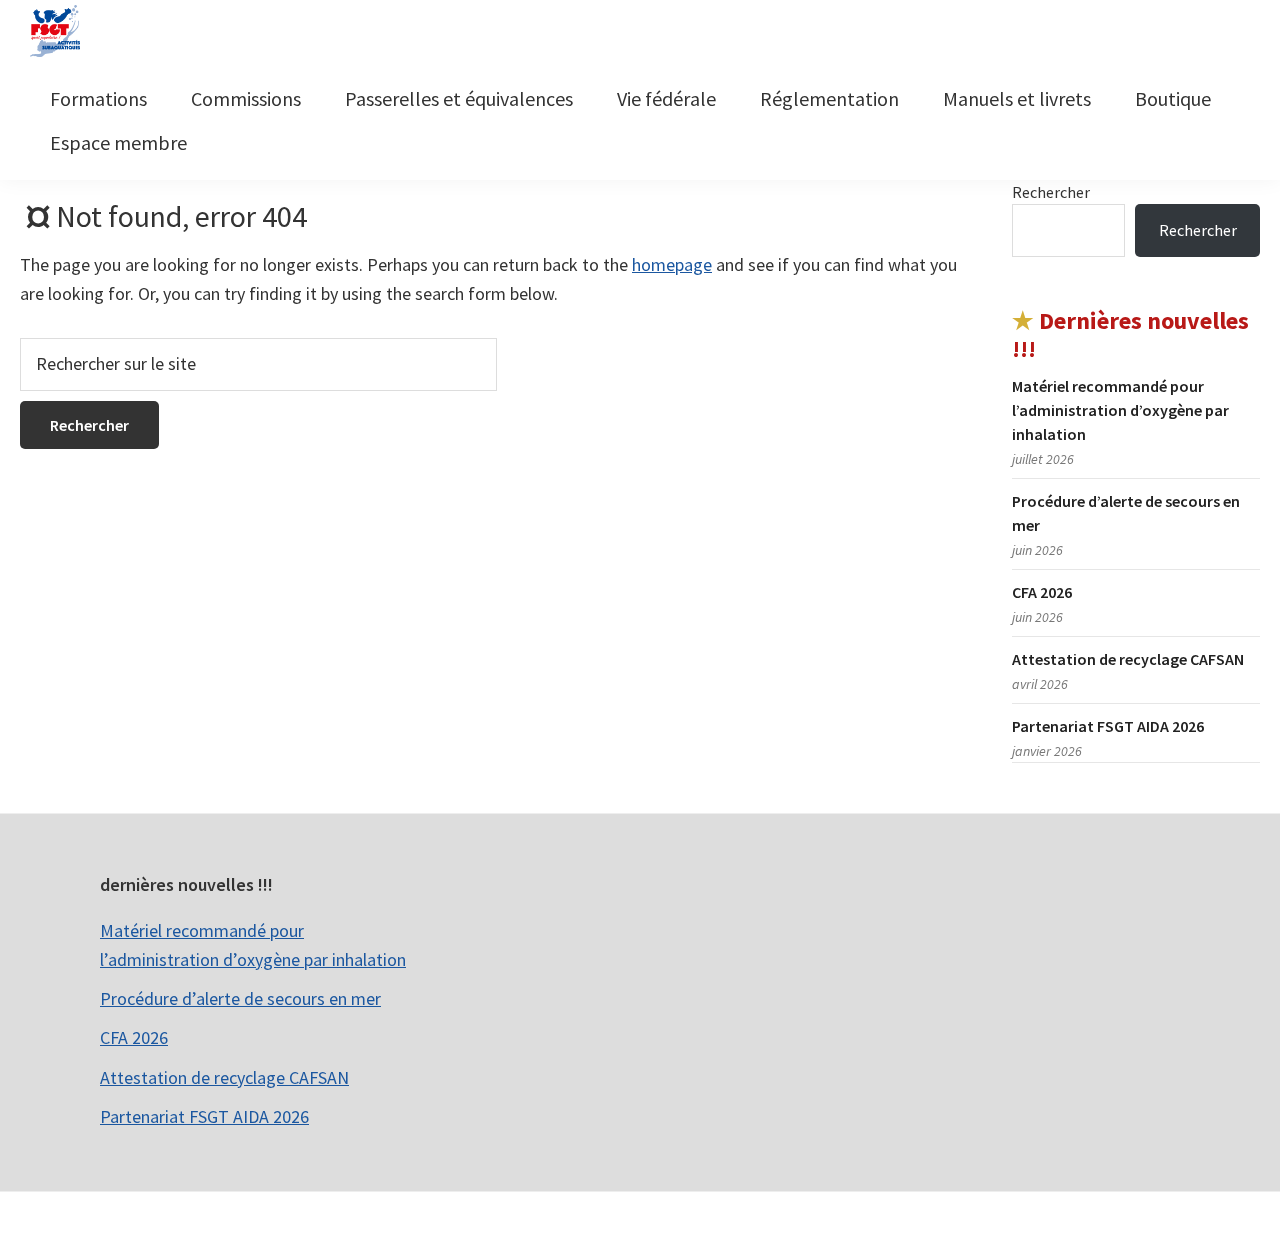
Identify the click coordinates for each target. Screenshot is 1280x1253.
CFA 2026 (1042, 592)
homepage (672, 264)
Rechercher (1051, 192)
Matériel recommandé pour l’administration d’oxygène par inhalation (1120, 410)
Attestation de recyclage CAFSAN (1128, 659)
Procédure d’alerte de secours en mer (240, 998)
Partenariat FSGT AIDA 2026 (1108, 726)
